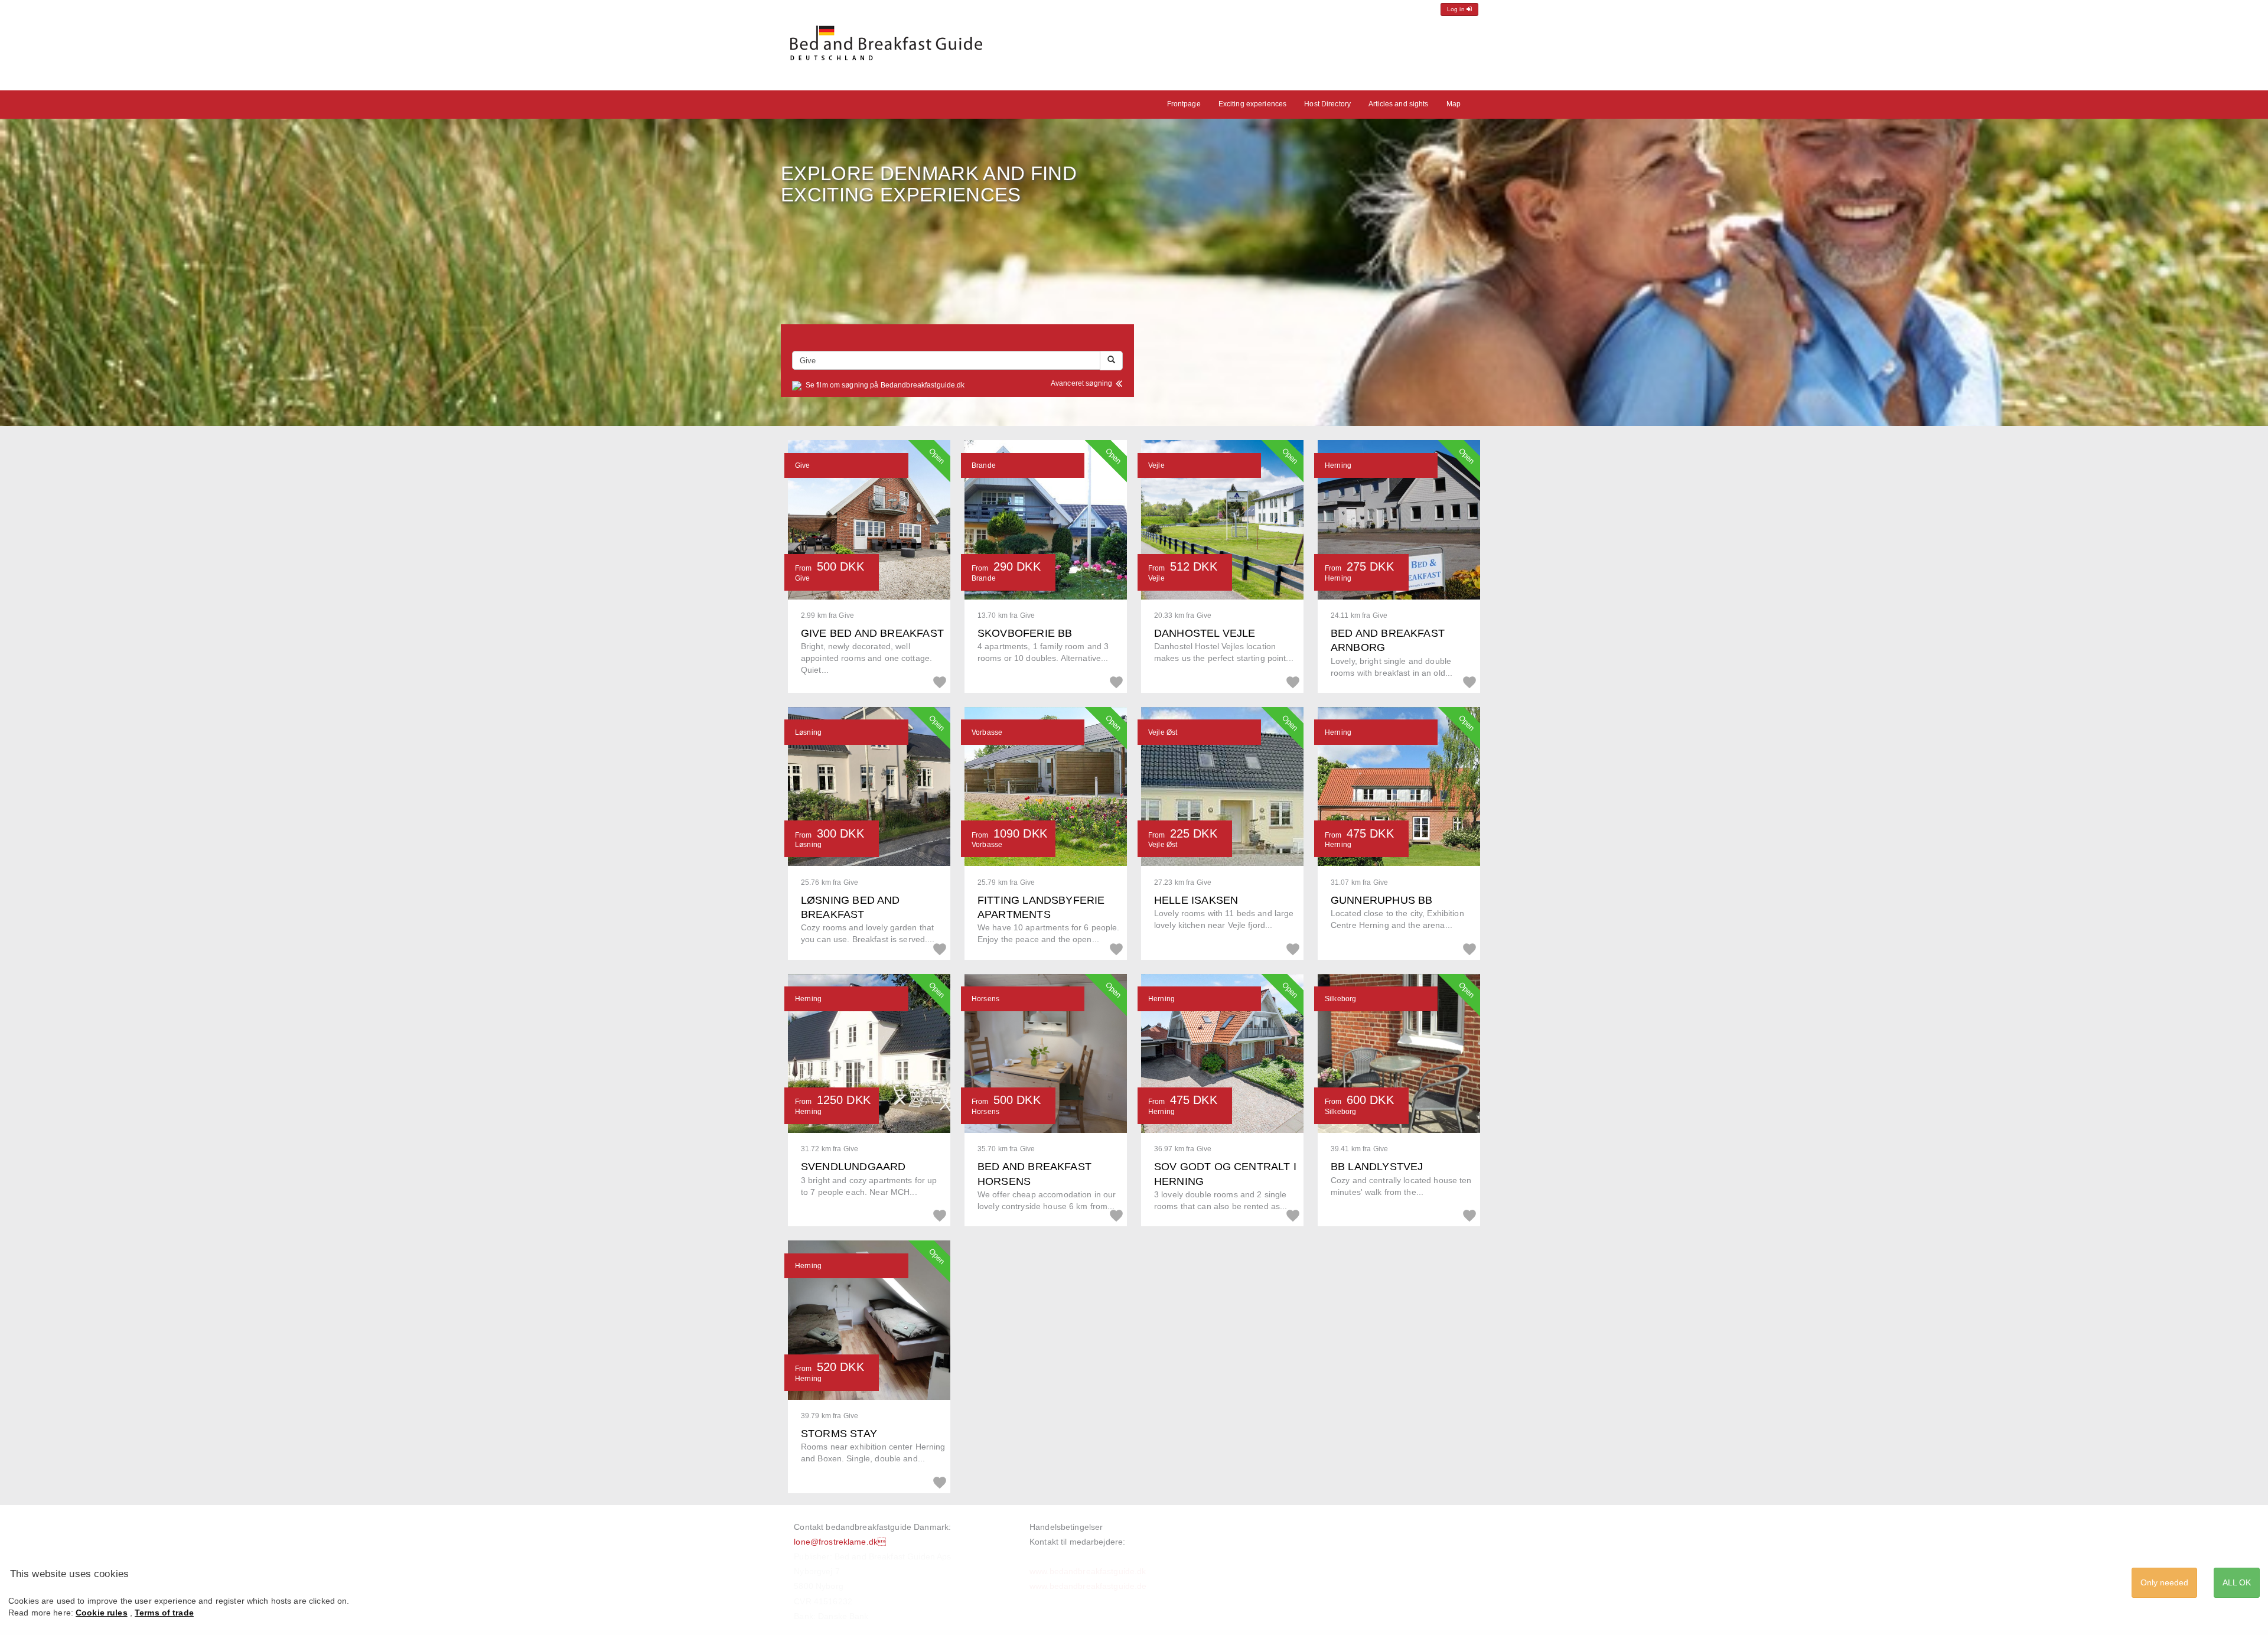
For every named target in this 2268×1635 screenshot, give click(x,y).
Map (1454, 104)
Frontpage (1184, 104)
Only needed (2164, 1582)
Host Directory (1327, 104)
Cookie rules (102, 1613)
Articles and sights (1398, 104)
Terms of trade (164, 1613)
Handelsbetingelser (1066, 1527)
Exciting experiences (1253, 104)
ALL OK (2237, 1582)
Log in (1457, 9)
